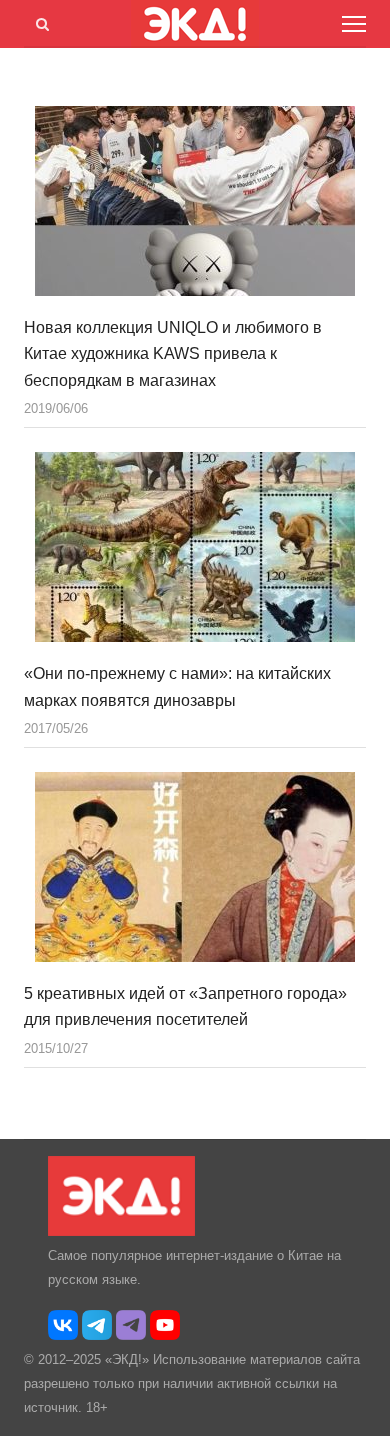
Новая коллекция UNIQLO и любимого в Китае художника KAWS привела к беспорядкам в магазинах (173, 354)
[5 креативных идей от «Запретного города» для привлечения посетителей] (195, 867)
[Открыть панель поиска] (39, 21)
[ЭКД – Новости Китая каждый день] (121, 1231)
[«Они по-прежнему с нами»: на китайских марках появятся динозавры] (195, 547)
